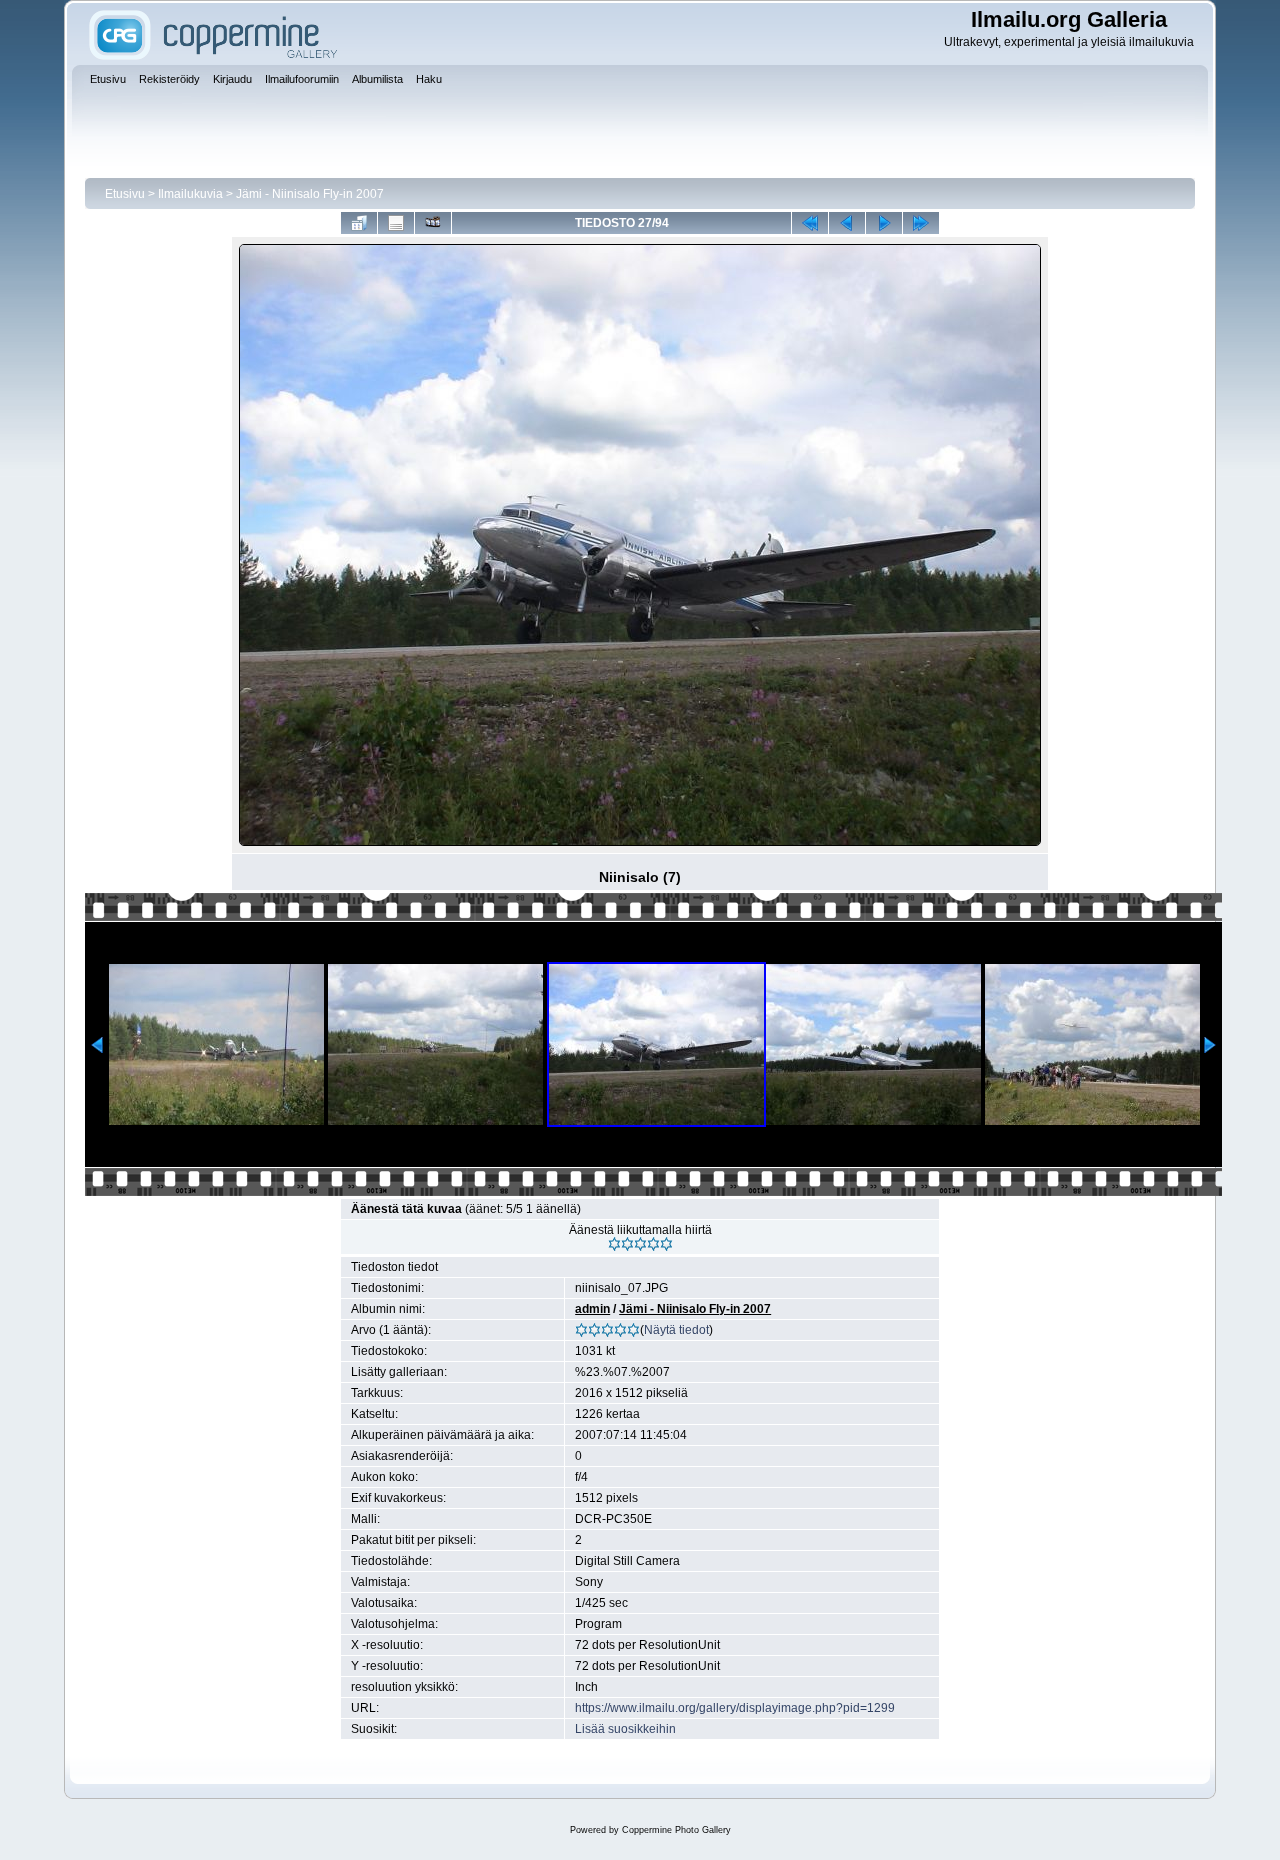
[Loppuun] (921, 223)
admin (592, 1309)
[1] (614, 1244)
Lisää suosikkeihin (625, 1729)
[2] (627, 1244)
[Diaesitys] (433, 223)
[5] (666, 1244)
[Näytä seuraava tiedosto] (884, 223)
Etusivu (125, 194)
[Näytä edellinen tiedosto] (847, 223)
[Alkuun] (810, 223)
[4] (653, 1244)
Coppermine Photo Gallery (676, 1830)
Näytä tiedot (676, 1330)
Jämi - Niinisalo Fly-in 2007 (310, 194)
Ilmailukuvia (190, 194)
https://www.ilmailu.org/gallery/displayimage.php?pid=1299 (735, 1708)
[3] (640, 1244)
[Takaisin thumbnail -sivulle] (359, 223)
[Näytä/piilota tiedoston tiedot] (396, 223)
